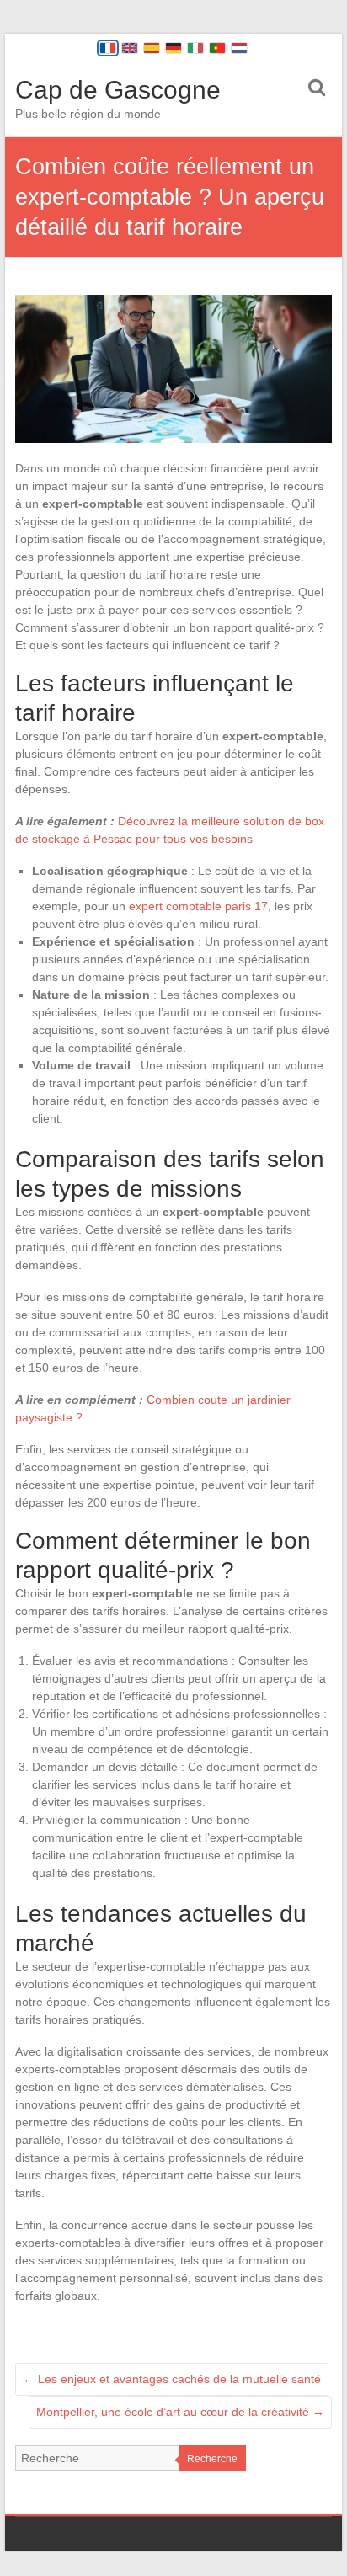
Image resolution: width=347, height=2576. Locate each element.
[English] (130, 48)
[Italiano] (195, 48)
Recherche (212, 2459)
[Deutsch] (173, 48)
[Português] (217, 48)
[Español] (152, 48)
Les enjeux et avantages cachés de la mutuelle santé (172, 2379)
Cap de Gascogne (118, 90)
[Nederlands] (239, 48)
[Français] (108, 48)
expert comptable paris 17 (198, 906)
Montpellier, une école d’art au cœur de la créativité (180, 2412)
